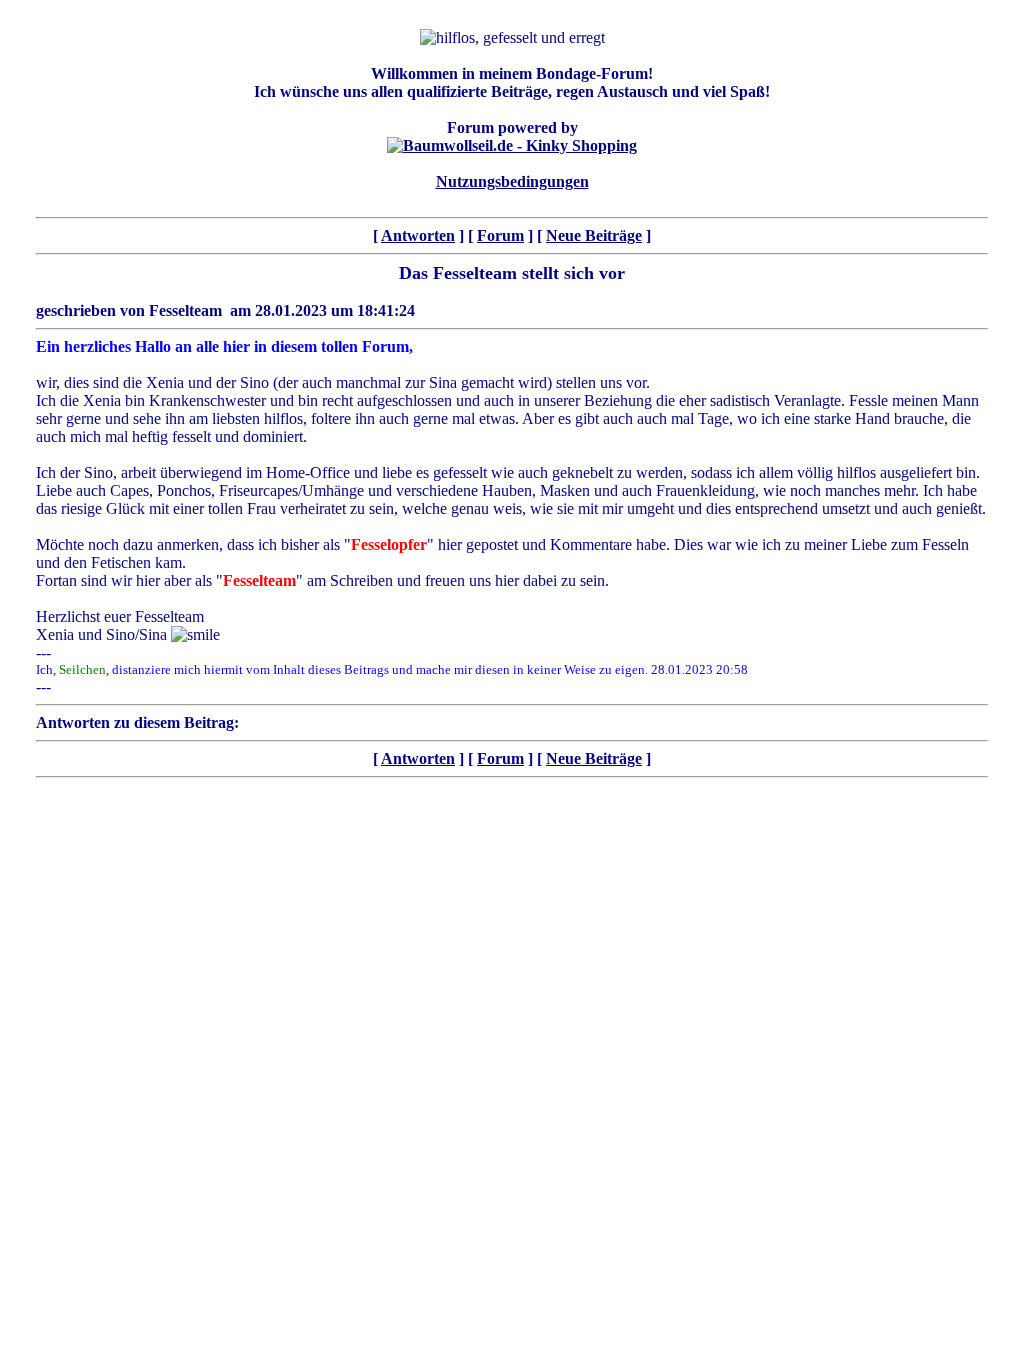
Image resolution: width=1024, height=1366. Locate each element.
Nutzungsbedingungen (512, 181)
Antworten (418, 235)
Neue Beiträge (594, 235)
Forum (500, 235)
